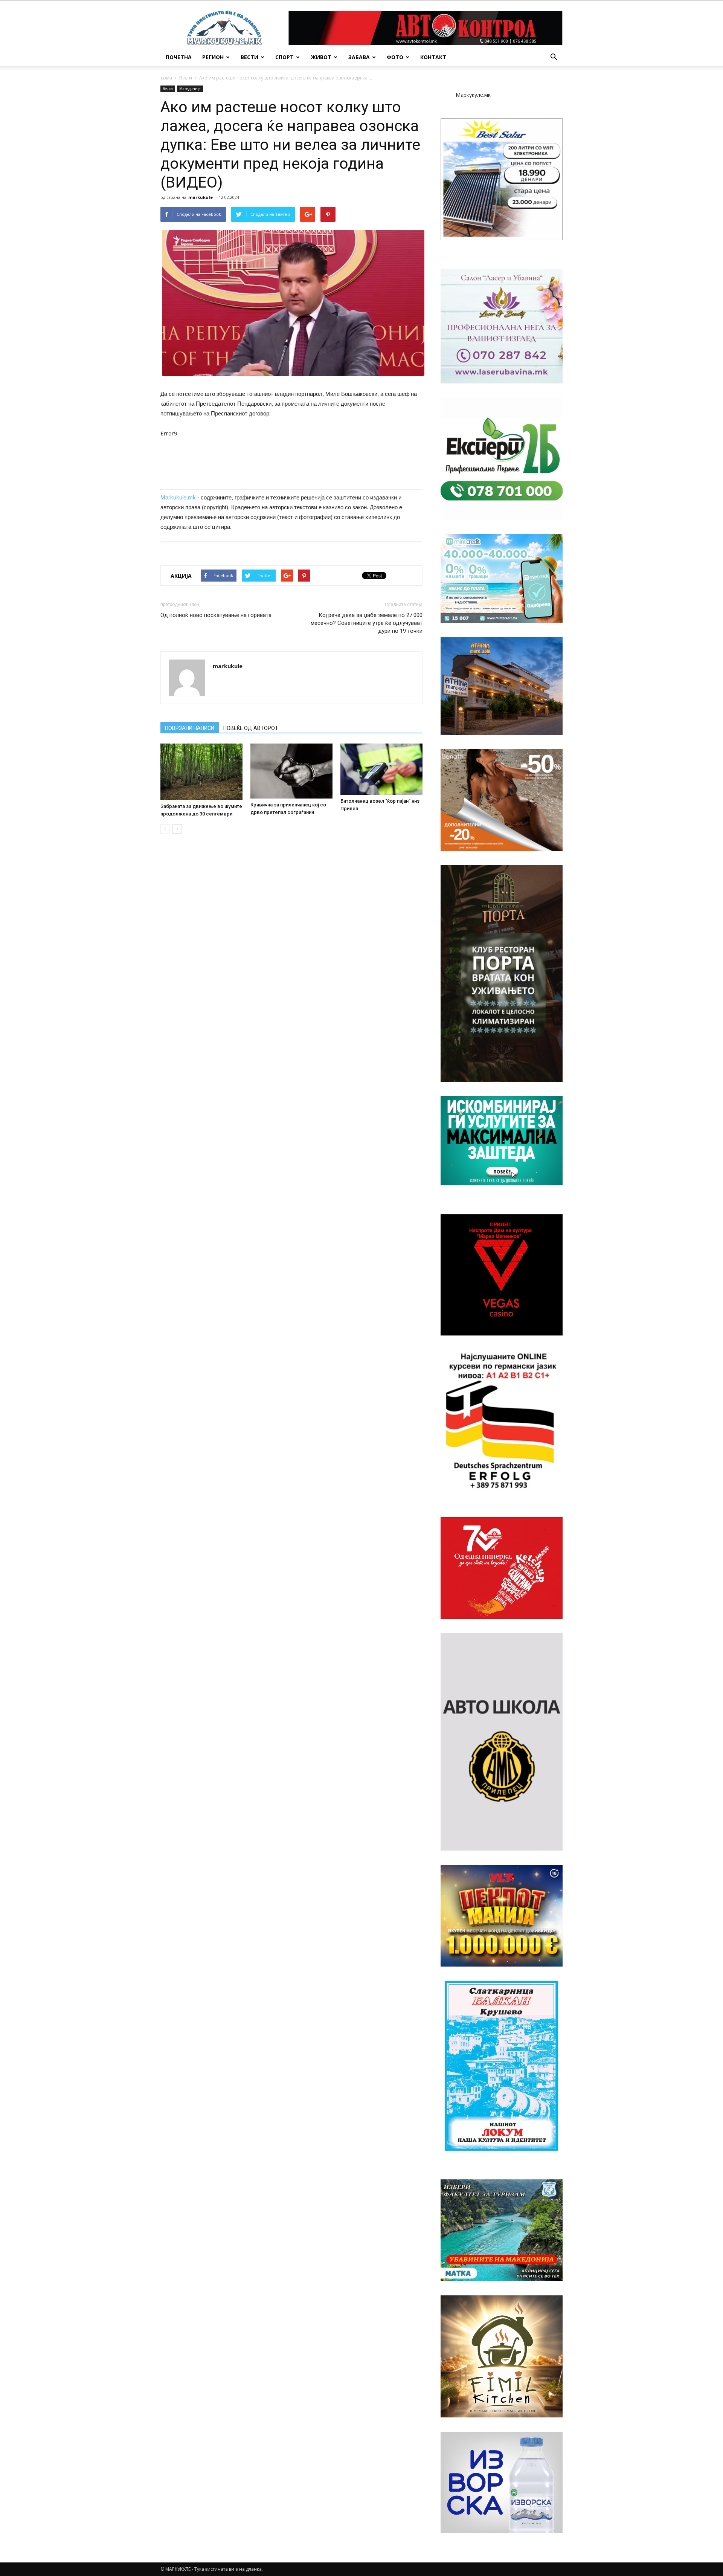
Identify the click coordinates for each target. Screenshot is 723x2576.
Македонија (190, 89)
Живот (321, 57)
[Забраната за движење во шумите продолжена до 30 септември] (201, 772)
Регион (213, 57)
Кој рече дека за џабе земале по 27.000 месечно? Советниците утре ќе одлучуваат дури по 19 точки (367, 623)
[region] (502, 179)
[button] (554, 57)
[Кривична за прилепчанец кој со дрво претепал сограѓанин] (291, 771)
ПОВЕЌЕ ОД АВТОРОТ (251, 728)
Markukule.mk (178, 497)
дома (166, 78)
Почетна (179, 57)
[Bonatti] (502, 800)
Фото (395, 57)
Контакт (433, 57)
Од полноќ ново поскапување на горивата (216, 615)
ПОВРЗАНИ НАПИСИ (190, 728)
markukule (201, 197)
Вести (249, 57)
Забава (359, 57)
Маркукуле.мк (473, 95)
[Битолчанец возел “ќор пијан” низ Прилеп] (381, 769)
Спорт (284, 57)
